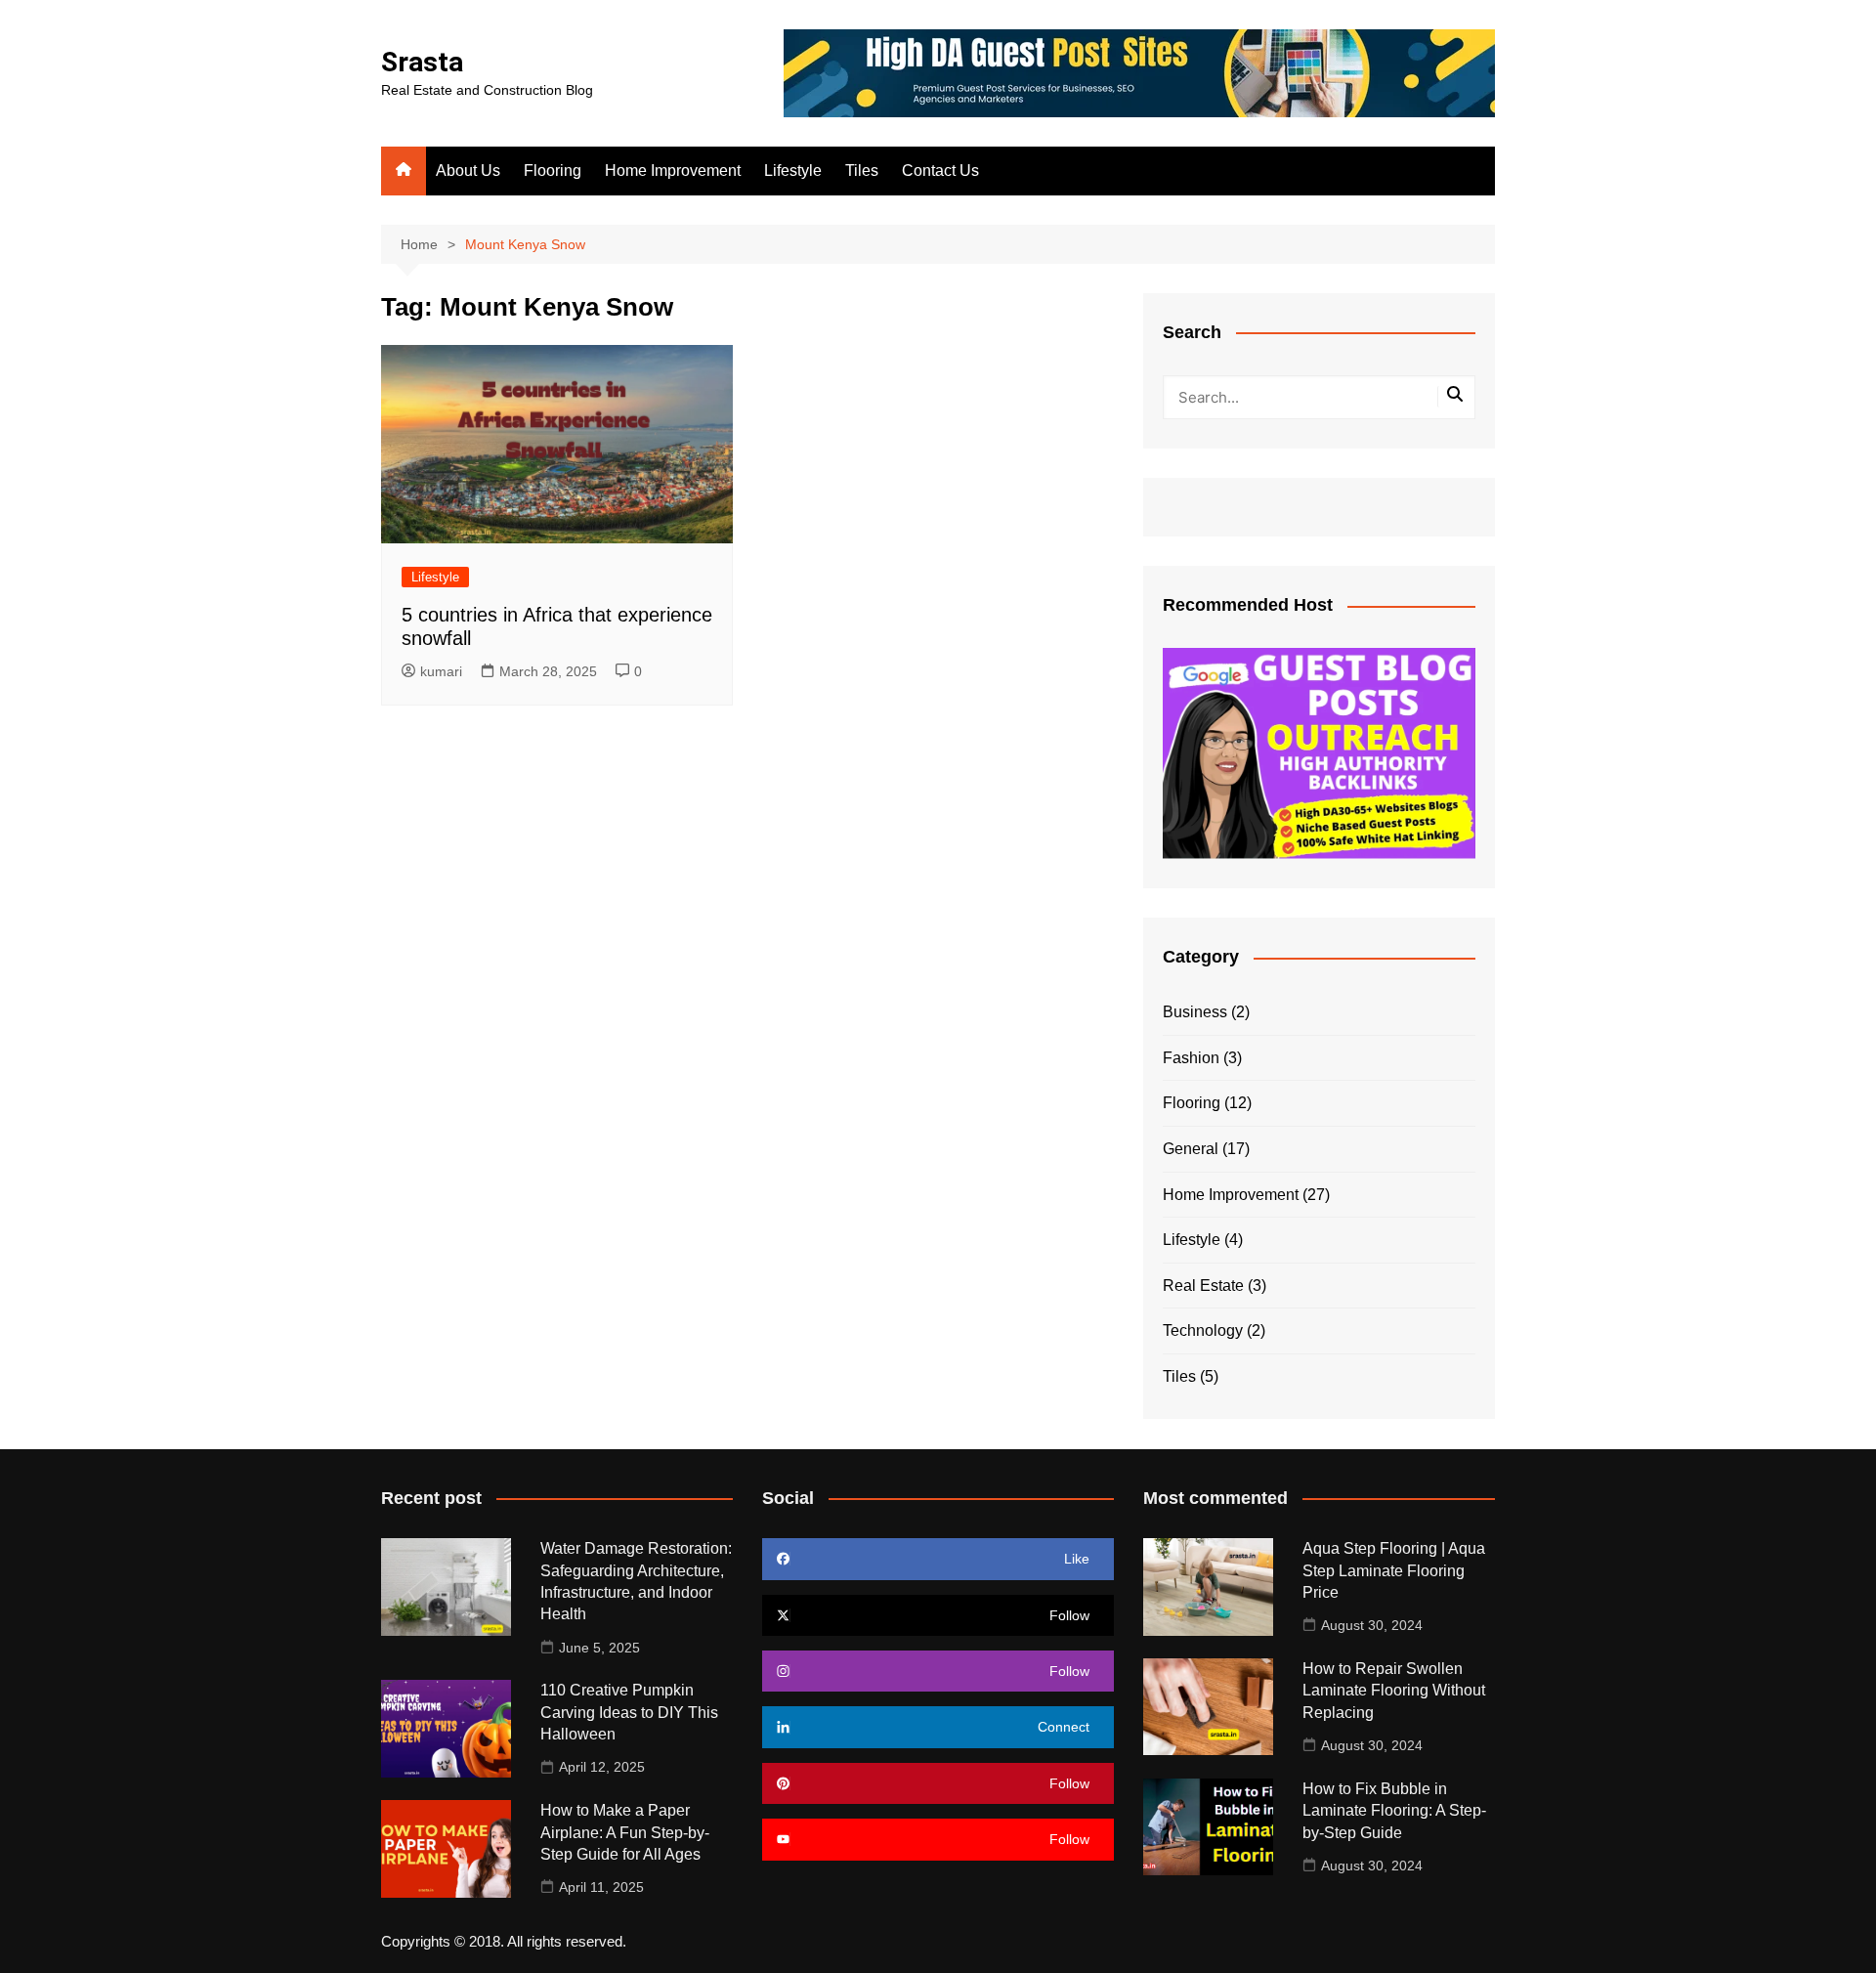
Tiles (862, 171)
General (1191, 1149)
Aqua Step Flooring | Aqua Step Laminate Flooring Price (1394, 1570)
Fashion (1191, 1058)
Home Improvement (673, 171)
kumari (441, 671)
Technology (1203, 1330)
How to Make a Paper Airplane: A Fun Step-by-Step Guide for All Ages (625, 1832)
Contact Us (940, 171)
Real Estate (1203, 1286)
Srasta (422, 62)
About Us (468, 171)
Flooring (553, 171)
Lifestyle (793, 171)
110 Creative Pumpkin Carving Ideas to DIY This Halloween (629, 1712)
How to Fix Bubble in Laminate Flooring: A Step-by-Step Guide (1394, 1811)
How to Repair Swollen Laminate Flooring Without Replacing (1394, 1691)
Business (1195, 1012)
